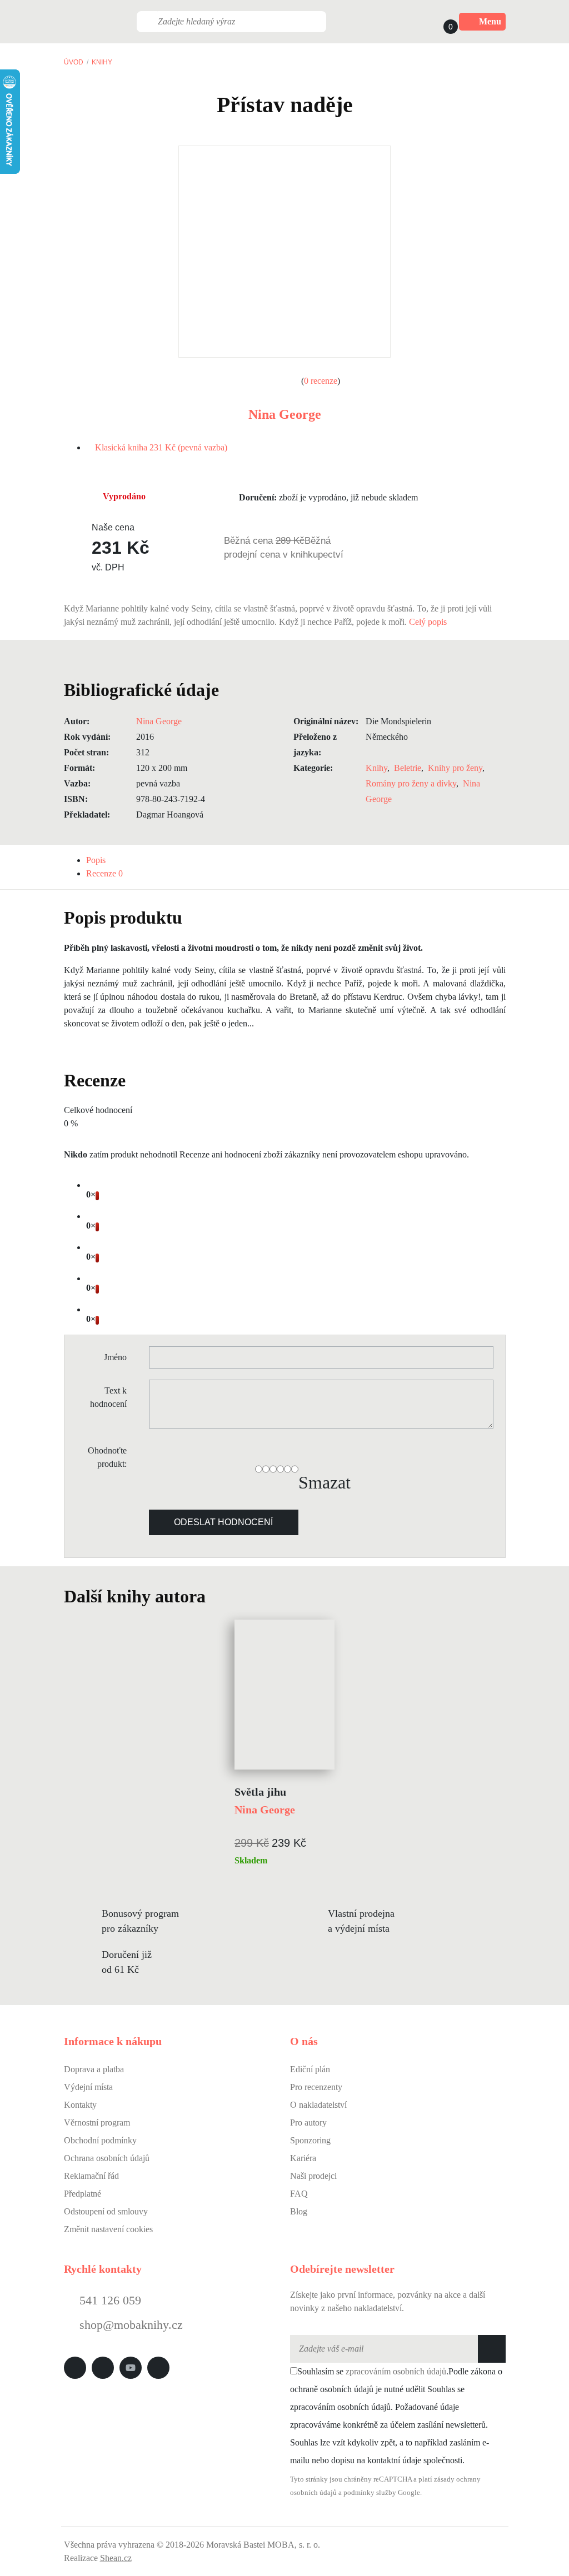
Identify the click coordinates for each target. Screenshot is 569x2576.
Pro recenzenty (316, 2087)
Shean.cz (116, 2558)
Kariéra (303, 2158)
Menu (490, 21)
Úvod (74, 62)
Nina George (285, 414)
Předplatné (83, 2194)
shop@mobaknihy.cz (131, 2325)
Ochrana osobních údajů (107, 2158)
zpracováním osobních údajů (396, 2371)
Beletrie (408, 768)
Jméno (115, 1357)
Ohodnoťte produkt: (107, 1457)
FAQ (299, 2194)
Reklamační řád (91, 2176)
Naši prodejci (313, 2176)
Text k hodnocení (108, 1397)
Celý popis (429, 622)
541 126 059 (109, 2300)
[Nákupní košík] (440, 22)
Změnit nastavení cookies (108, 2229)
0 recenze (321, 381)
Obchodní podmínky (100, 2140)
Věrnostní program (97, 2123)
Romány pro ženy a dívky (411, 783)
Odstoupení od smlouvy (106, 2211)
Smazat (325, 1482)
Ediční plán (310, 2069)
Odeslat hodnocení (223, 1522)
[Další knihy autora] (218, 1596)
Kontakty (80, 2105)
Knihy (102, 62)
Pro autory (308, 2123)
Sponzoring (310, 2140)
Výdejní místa (88, 2087)
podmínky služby (370, 2493)
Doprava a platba (94, 2069)
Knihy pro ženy (455, 768)
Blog (299, 2211)
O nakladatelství (318, 2105)
